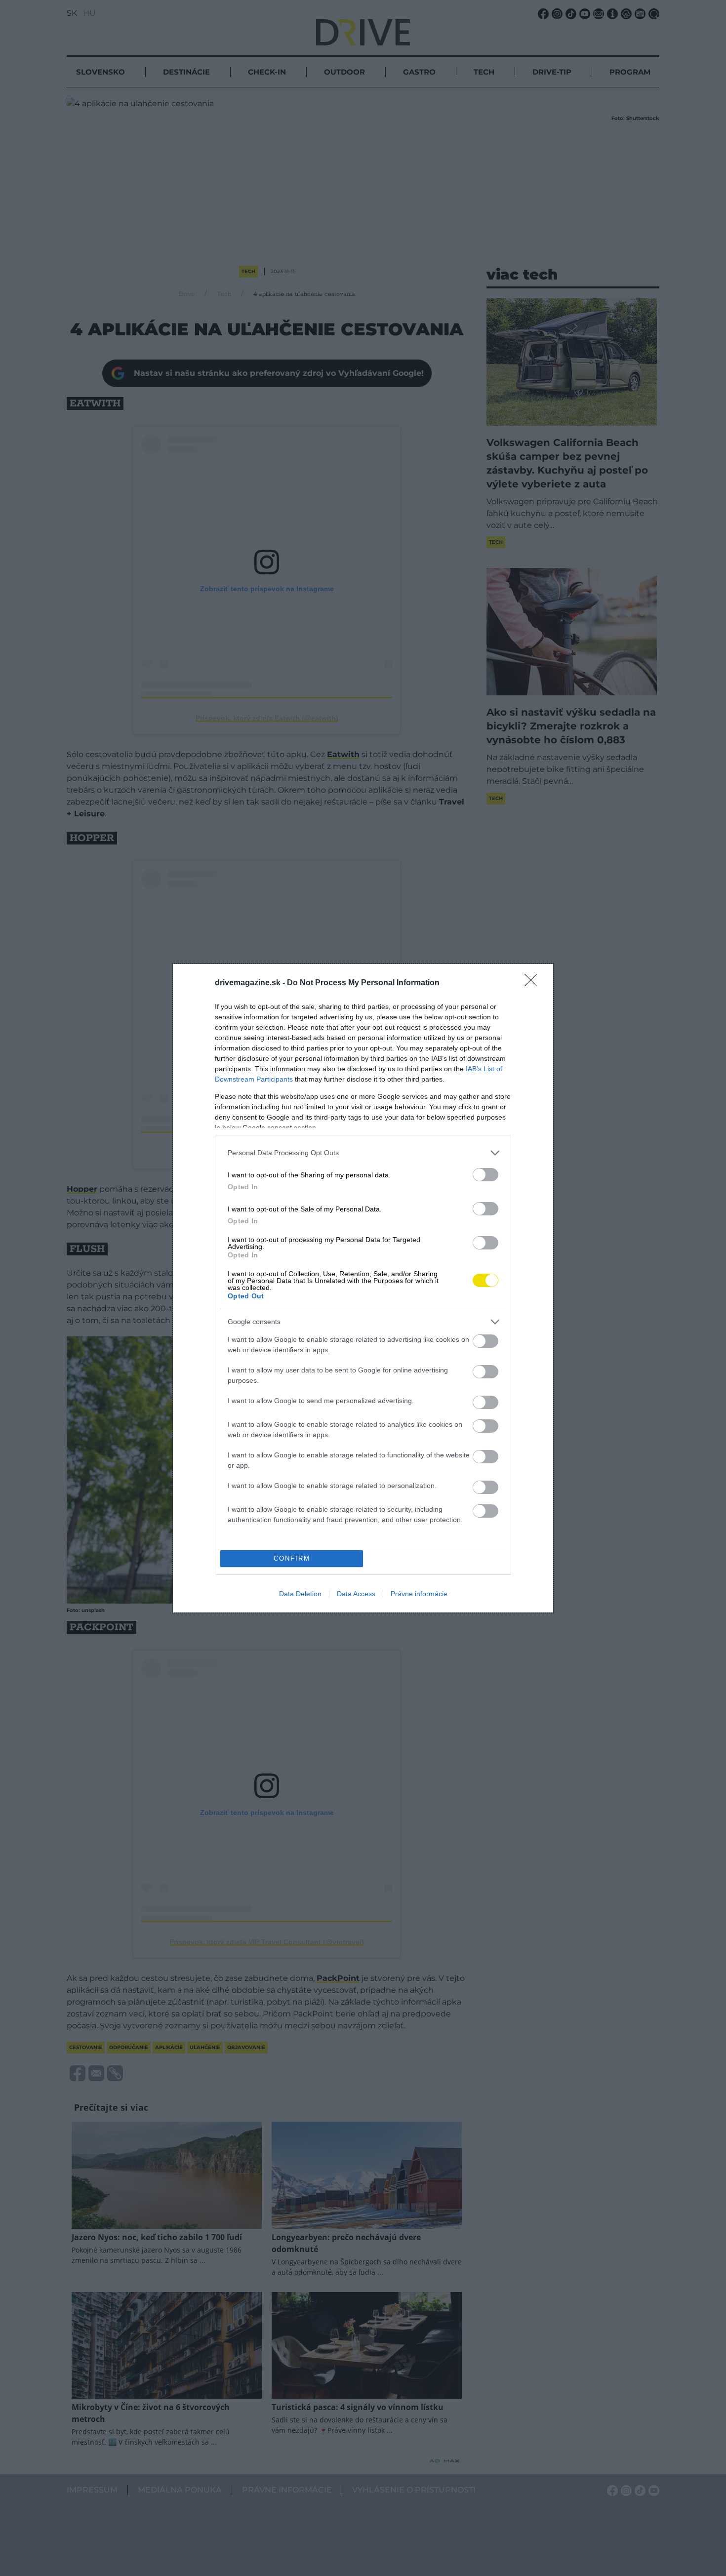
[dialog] (363, 1288)
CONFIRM (292, 1558)
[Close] (534, 983)
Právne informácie (419, 1594)
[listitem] (363, 1153)
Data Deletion (300, 1594)
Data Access (356, 1594)
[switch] (485, 1175)
